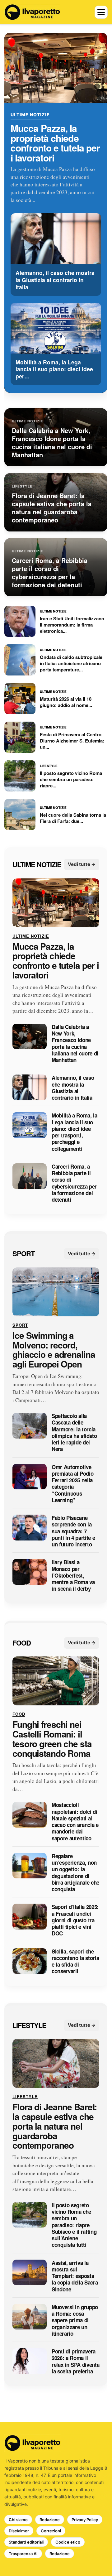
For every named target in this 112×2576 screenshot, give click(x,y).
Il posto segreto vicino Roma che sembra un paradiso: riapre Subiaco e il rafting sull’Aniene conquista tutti (74, 2225)
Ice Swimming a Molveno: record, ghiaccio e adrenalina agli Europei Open (54, 1350)
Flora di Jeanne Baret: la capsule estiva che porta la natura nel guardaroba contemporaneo (55, 2127)
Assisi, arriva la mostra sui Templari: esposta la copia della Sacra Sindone (75, 2276)
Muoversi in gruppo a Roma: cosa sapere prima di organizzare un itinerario (75, 2320)
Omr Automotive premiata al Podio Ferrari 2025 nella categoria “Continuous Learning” (72, 1484)
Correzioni (51, 2531)
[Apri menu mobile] (101, 12)
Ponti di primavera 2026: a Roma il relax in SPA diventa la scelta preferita (75, 2361)
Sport (23, 1254)
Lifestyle (29, 2025)
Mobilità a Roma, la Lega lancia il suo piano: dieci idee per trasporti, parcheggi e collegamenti (75, 1132)
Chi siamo (18, 2520)
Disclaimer (19, 2531)
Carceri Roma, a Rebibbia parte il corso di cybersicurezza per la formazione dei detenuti (74, 1183)
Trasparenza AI (23, 2554)
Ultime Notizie (30, 115)
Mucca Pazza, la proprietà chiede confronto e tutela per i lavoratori (55, 143)
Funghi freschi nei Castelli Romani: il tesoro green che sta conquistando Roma (52, 1739)
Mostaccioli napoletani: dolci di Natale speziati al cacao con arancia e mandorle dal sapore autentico (75, 1822)
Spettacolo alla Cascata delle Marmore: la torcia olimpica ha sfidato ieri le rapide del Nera (74, 1433)
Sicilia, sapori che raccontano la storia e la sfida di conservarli (75, 1961)
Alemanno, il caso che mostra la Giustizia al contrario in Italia (73, 1088)
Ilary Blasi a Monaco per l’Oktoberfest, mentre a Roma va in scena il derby (73, 1576)
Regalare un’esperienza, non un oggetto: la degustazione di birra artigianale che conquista (75, 1873)
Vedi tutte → (82, 865)
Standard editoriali (26, 2542)
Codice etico (68, 2542)
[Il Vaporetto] (32, 12)
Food (22, 1643)
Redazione (50, 2520)
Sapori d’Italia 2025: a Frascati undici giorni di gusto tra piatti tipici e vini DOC (75, 1920)
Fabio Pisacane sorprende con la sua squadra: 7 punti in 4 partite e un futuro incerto (73, 1531)
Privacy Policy (85, 2520)
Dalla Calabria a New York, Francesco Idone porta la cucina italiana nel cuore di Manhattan (75, 1044)
